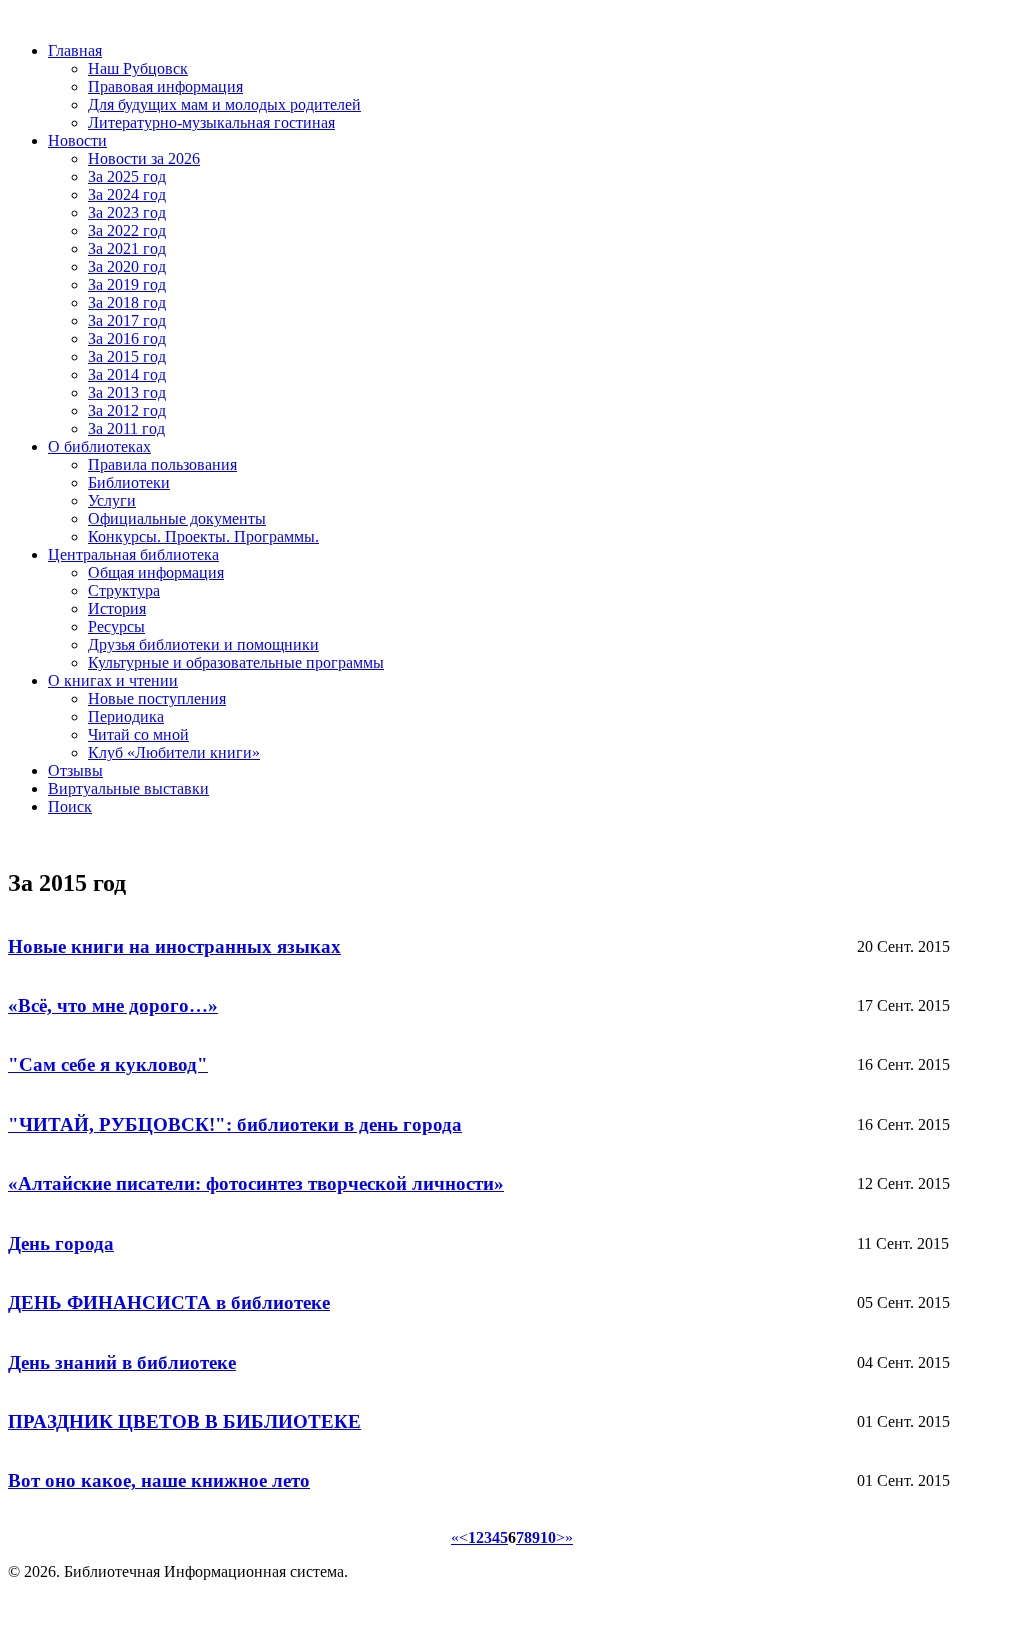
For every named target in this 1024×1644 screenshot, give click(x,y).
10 (548, 1537)
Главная (75, 50)
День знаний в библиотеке (122, 1362)
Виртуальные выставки (128, 788)
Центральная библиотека (133, 554)
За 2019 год (127, 284)
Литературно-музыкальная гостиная (211, 122)
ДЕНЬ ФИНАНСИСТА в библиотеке (169, 1302)
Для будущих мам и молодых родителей (224, 104)
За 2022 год (127, 230)
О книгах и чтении (113, 680)
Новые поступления (157, 698)
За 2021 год (127, 248)
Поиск (70, 806)
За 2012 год (127, 410)
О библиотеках (99, 446)
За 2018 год (127, 302)
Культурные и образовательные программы (236, 662)
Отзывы (75, 770)
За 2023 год (127, 212)
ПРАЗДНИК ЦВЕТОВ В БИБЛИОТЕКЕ (184, 1421)
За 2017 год (127, 320)
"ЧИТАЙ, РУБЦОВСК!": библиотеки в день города (235, 1124)
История (117, 608)
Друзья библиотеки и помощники (203, 644)
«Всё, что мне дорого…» (113, 1005)
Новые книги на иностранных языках (174, 946)
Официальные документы (177, 518)
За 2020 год (127, 266)
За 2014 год (127, 374)
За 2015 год (127, 356)
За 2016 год (127, 338)
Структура (124, 590)
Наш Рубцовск (138, 68)
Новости (77, 140)
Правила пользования (162, 464)
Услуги (112, 500)
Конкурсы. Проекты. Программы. (203, 536)
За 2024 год (127, 194)
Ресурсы (116, 626)
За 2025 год (127, 176)
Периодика (126, 716)
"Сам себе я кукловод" (108, 1064)
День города (61, 1243)
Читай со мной (138, 734)
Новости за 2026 (144, 158)
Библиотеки (129, 482)
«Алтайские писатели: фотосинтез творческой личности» (256, 1183)
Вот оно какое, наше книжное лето (159, 1480)
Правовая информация (165, 86)
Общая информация (156, 572)
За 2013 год (127, 392)
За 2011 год (126, 428)
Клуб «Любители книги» (174, 752)
